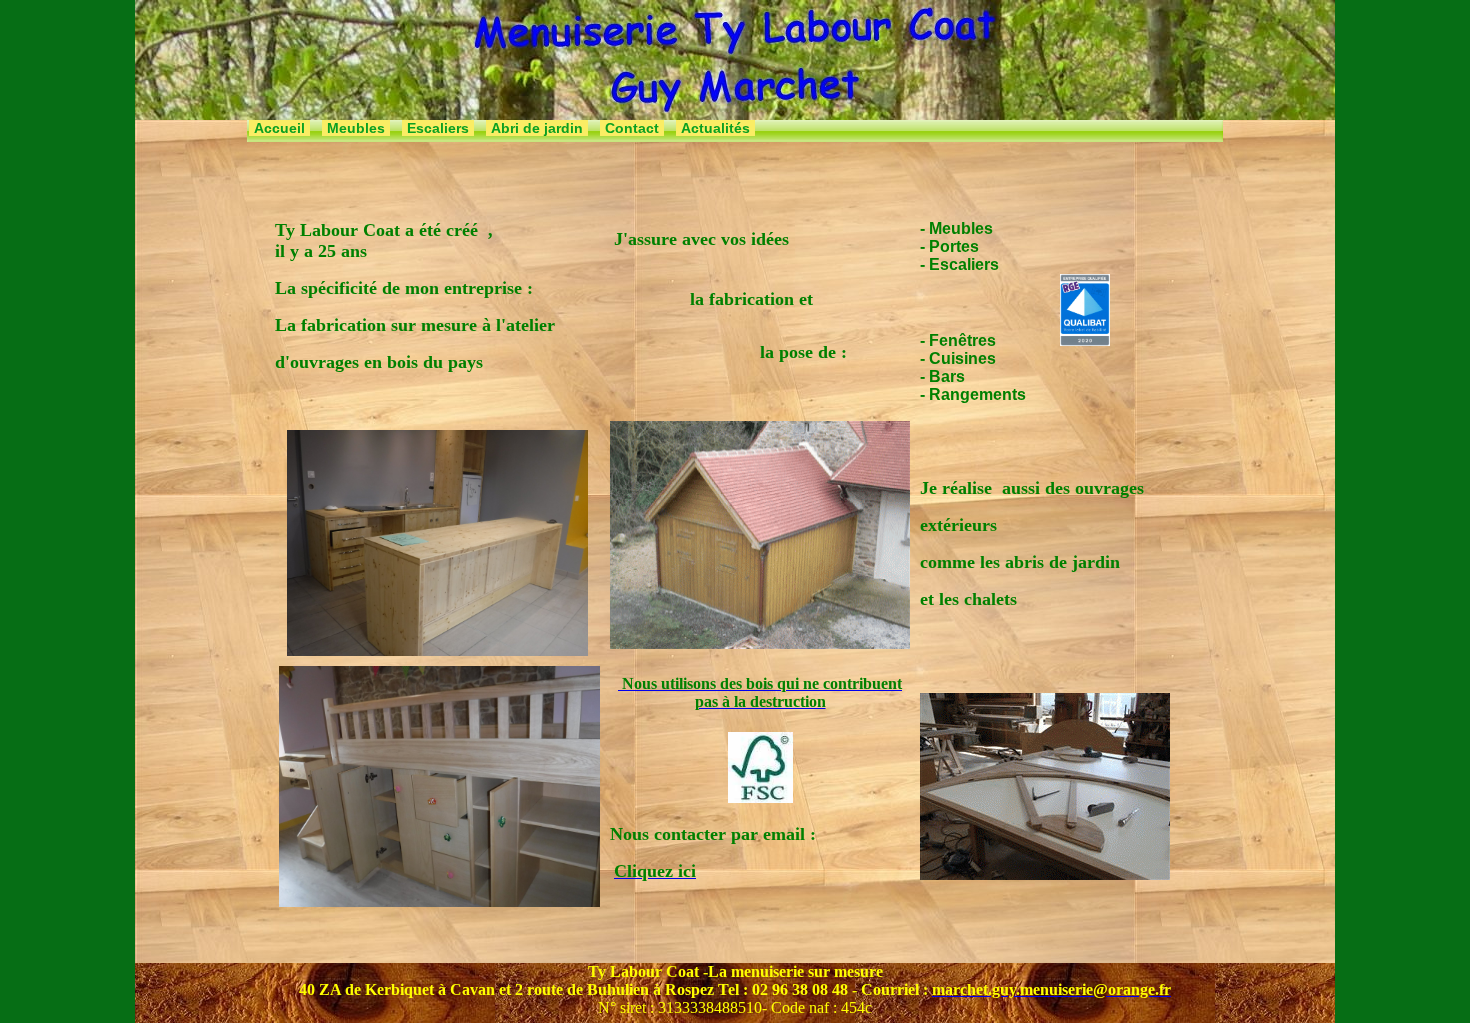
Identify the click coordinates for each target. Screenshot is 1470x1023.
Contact (632, 128)
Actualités (715, 128)
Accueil (279, 128)
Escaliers (438, 128)
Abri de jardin (537, 128)
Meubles (356, 128)
